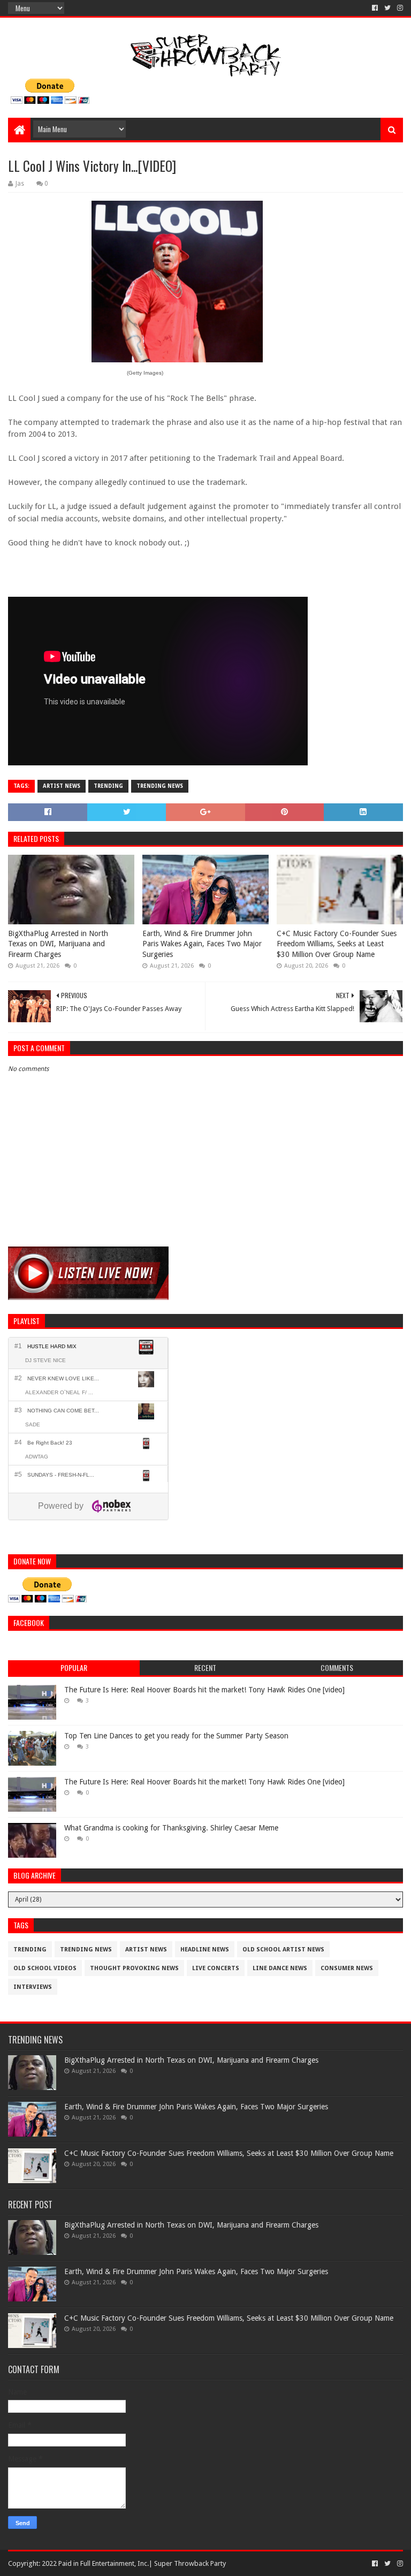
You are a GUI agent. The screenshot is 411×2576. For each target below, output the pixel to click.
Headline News (205, 1950)
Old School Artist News (283, 1950)
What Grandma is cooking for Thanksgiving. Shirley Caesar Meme (171, 1828)
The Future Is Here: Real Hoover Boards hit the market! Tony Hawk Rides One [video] (204, 1690)
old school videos (45, 1968)
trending (108, 786)
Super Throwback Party (190, 2563)
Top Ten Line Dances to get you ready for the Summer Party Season (176, 1736)
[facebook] (375, 8)
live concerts (216, 1968)
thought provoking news (134, 1968)
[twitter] (387, 8)
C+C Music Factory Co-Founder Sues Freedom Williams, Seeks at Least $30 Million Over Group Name (337, 944)
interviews (33, 1987)
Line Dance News (280, 1968)
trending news (160, 786)
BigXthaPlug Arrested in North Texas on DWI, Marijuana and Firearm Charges (58, 944)
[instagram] (399, 8)
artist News (62, 786)
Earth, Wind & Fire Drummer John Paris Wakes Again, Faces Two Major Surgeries (202, 944)
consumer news (347, 1968)
